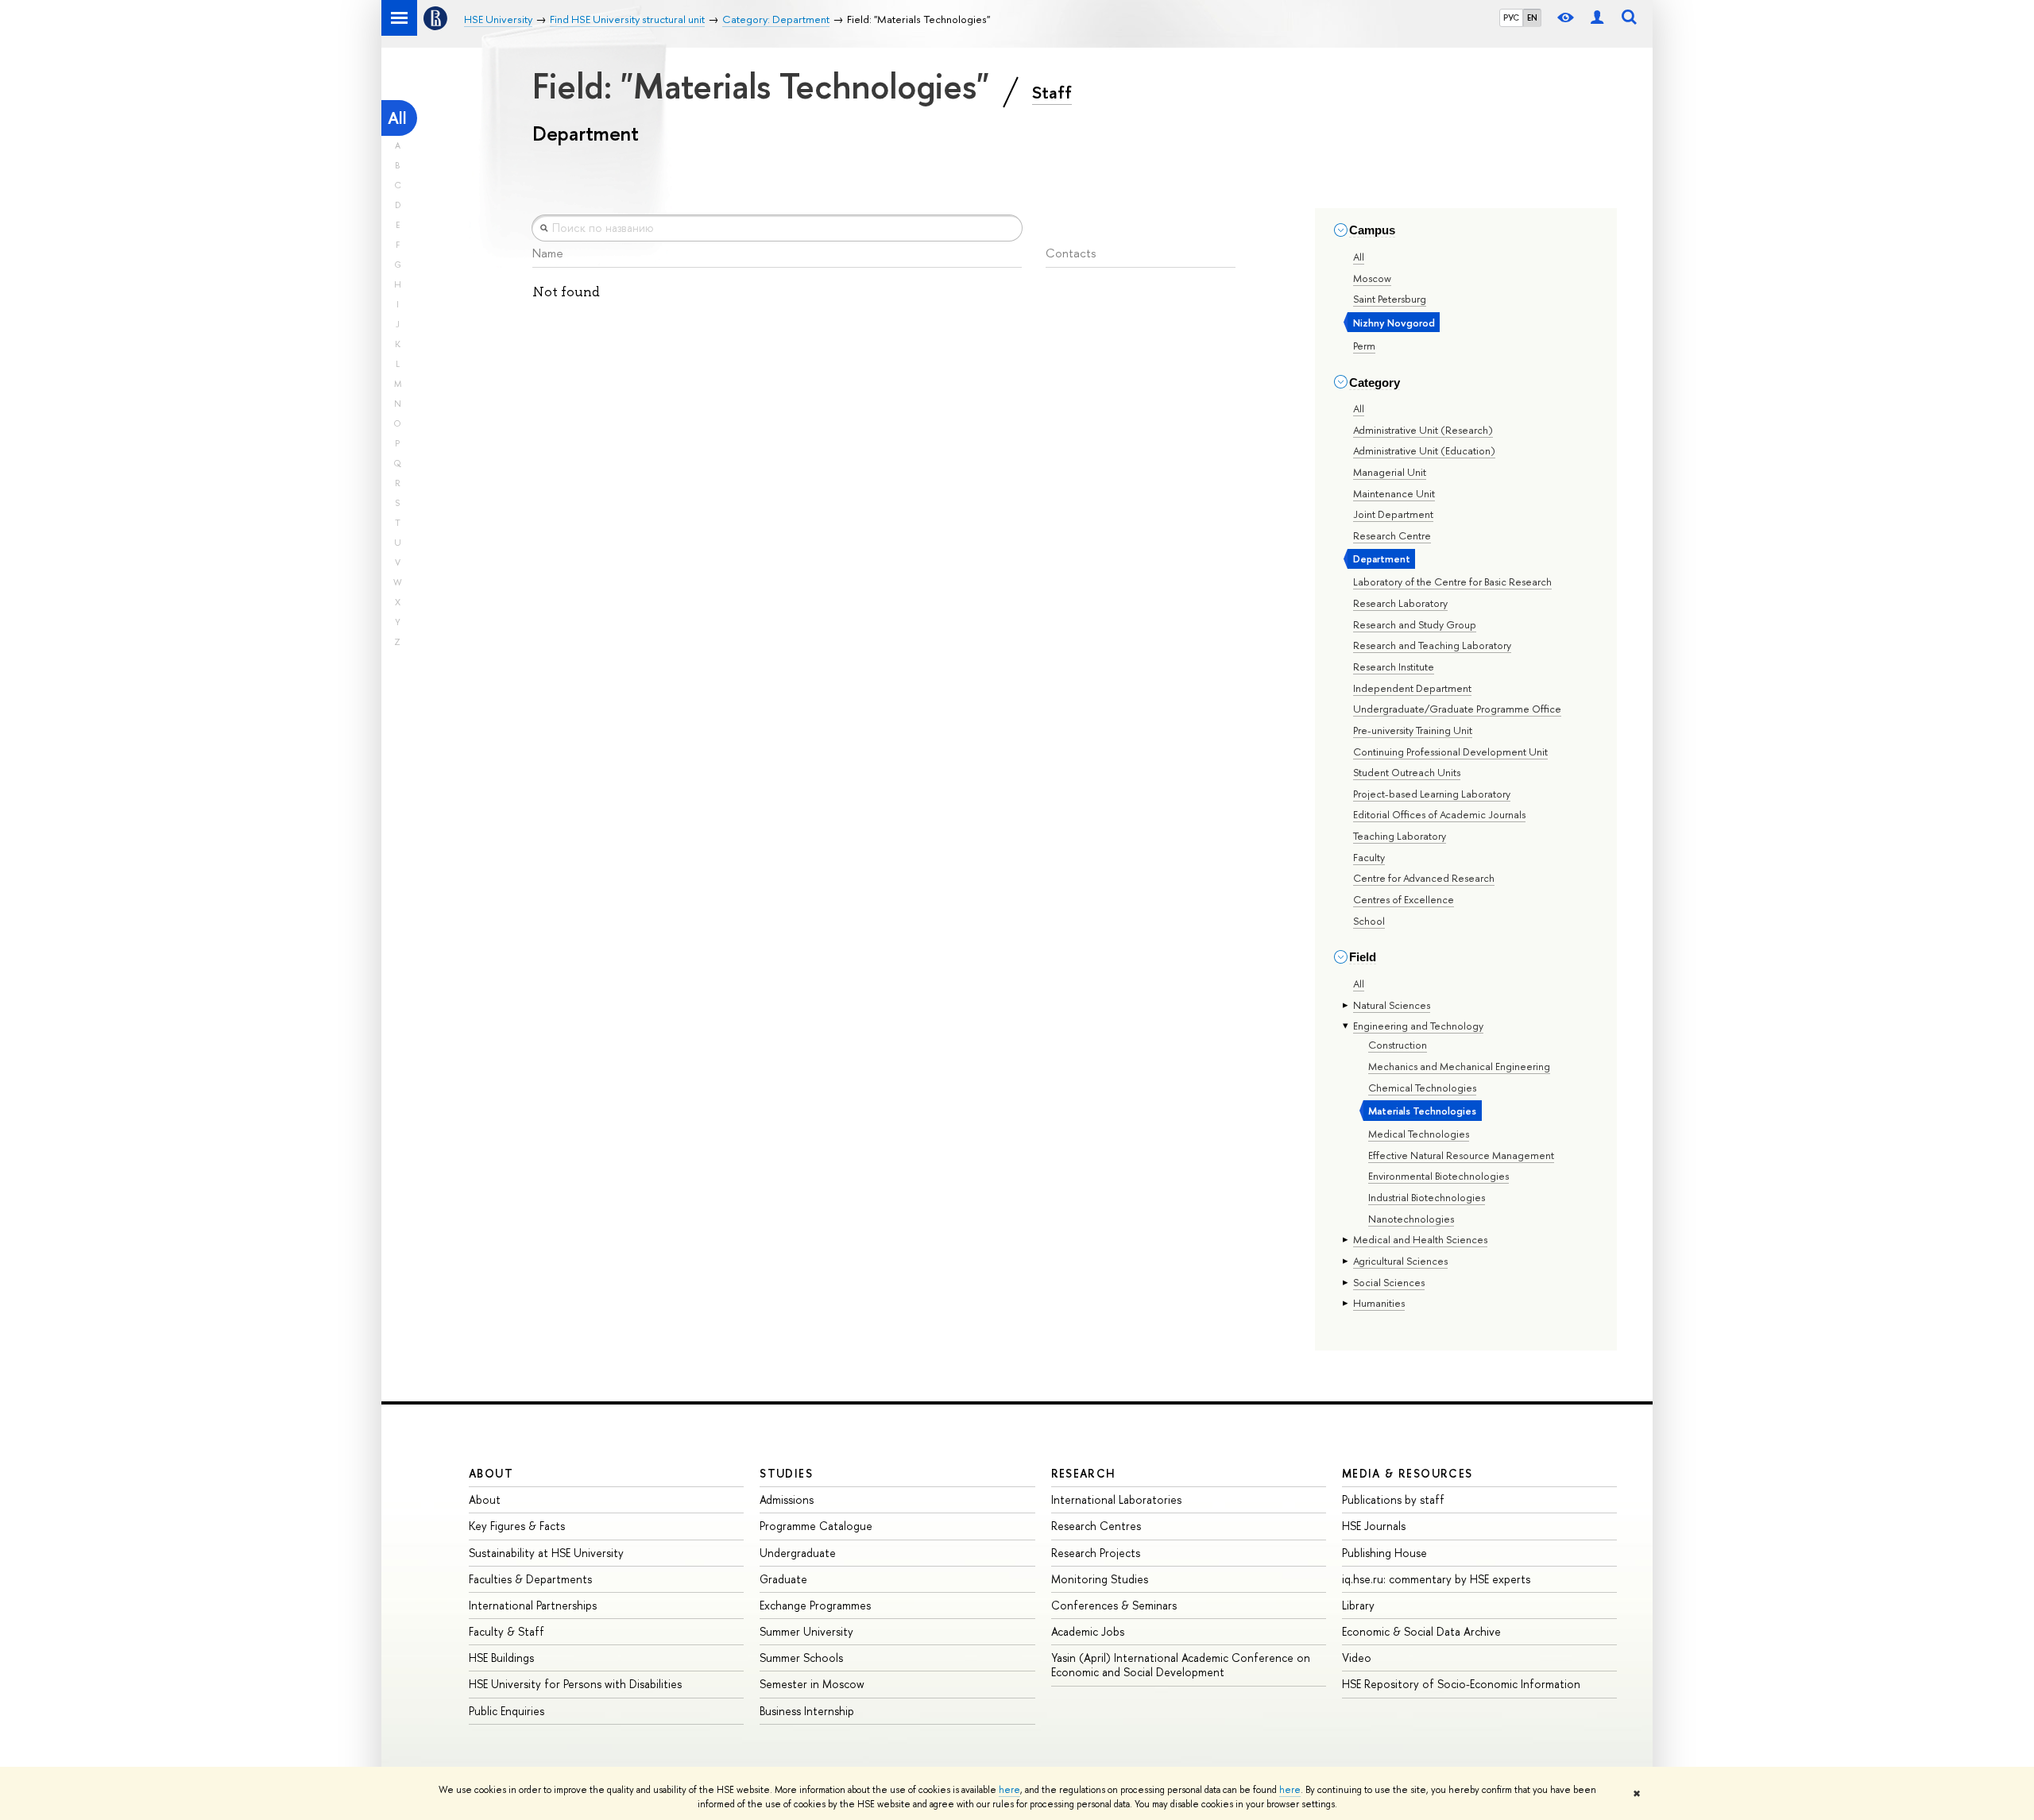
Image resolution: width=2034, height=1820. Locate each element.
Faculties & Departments (530, 1579)
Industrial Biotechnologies (1427, 1197)
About (491, 1473)
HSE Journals (1374, 1526)
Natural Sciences (1392, 1005)
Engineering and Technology (1418, 1026)
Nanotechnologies (1411, 1219)
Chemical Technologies (1422, 1088)
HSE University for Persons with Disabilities (575, 1684)
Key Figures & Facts (517, 1526)
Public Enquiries (507, 1711)
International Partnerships (533, 1605)
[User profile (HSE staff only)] (1597, 18)
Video (1357, 1658)
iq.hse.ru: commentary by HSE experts (1436, 1579)
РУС (1511, 17)
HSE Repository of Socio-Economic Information (1461, 1684)
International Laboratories (1116, 1499)
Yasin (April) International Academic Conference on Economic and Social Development (1181, 1665)
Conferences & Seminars (1114, 1605)
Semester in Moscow (812, 1684)
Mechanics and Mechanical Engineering (1459, 1066)
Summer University (806, 1631)
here (1009, 1790)
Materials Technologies (1422, 1111)
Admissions (787, 1499)
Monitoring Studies (1100, 1579)
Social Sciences (1389, 1282)
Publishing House (1384, 1553)
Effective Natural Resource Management (1461, 1155)
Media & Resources (1408, 1473)
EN (1532, 17)
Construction (1398, 1045)
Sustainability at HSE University (546, 1553)
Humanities (1379, 1303)
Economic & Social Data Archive (1421, 1631)
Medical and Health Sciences (1420, 1239)
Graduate (783, 1579)
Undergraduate (798, 1553)
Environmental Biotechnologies (1438, 1176)
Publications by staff (1393, 1499)
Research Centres (1096, 1526)
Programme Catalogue (816, 1526)
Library (1358, 1605)
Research (1084, 1473)
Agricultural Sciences (1400, 1261)
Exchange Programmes (815, 1605)
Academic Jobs (1088, 1631)
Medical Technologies (1419, 1134)
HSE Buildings (501, 1658)
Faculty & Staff (507, 1631)
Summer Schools (801, 1658)
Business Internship (807, 1711)
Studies (786, 1473)
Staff (1052, 92)
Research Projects (1096, 1553)
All (397, 118)
